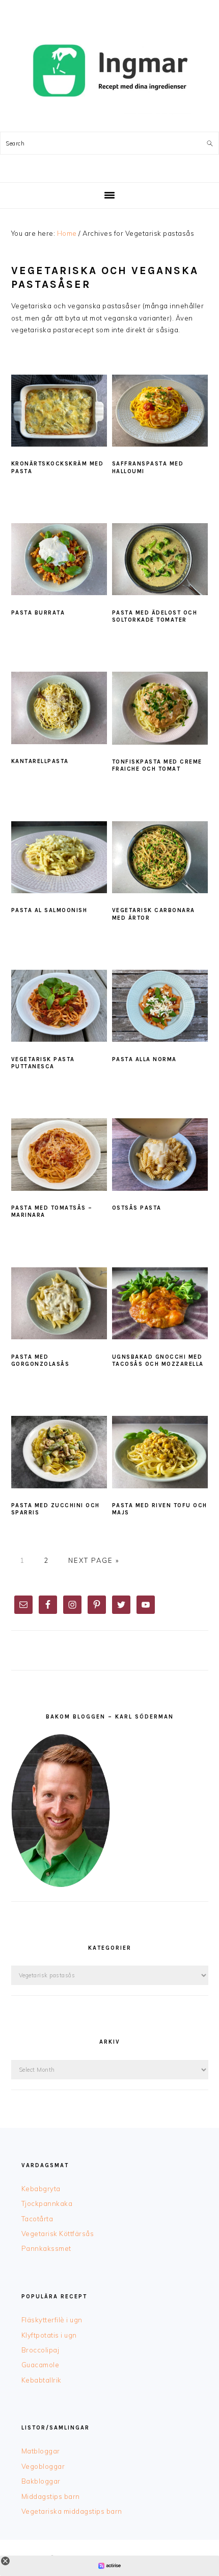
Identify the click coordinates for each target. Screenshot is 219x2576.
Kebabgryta (41, 2189)
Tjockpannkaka (47, 2203)
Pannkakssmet (46, 2248)
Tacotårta (37, 2219)
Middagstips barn (51, 2496)
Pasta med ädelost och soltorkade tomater (155, 616)
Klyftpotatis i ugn (49, 2335)
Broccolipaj (40, 2350)
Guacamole (40, 2365)
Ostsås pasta (137, 1208)
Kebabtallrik (42, 2380)
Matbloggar (41, 2451)
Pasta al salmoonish (49, 910)
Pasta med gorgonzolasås (40, 1360)
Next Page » (94, 1560)
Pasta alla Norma (144, 1059)
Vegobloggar (43, 2466)
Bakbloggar (41, 2481)
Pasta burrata (38, 613)
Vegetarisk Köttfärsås (58, 2234)
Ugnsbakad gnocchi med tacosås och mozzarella (158, 1360)
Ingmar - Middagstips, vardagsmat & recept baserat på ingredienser (109, 71)
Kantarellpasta (40, 761)
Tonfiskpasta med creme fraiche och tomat (157, 765)
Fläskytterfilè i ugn (52, 2320)
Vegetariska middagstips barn (72, 2511)
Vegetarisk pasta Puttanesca (43, 1063)
